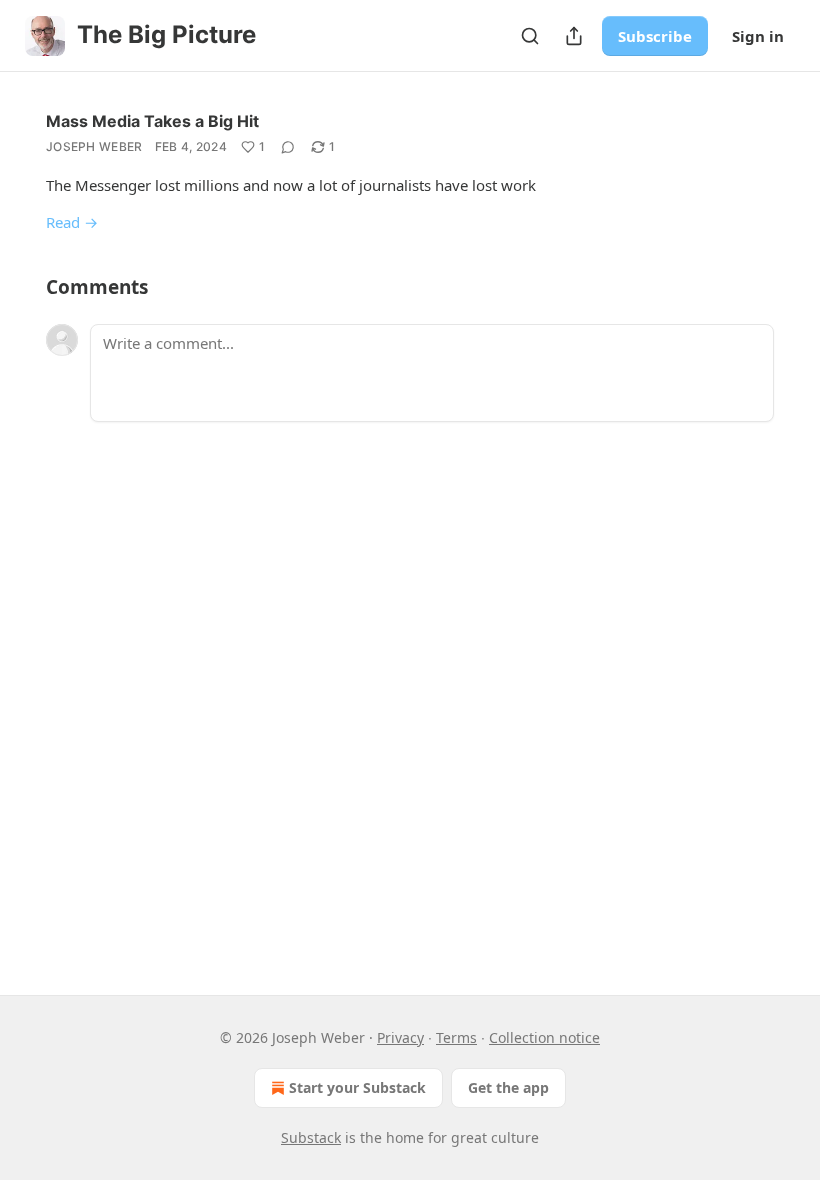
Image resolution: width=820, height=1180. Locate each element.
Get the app (508, 1087)
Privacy (400, 1037)
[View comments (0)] (288, 147)
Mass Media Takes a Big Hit (152, 121)
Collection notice (544, 1037)
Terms (456, 1037)
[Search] (530, 36)
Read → (72, 222)
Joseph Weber (94, 146)
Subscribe (655, 36)
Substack (311, 1137)
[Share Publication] (574, 36)
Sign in (758, 36)
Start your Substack (357, 1087)
